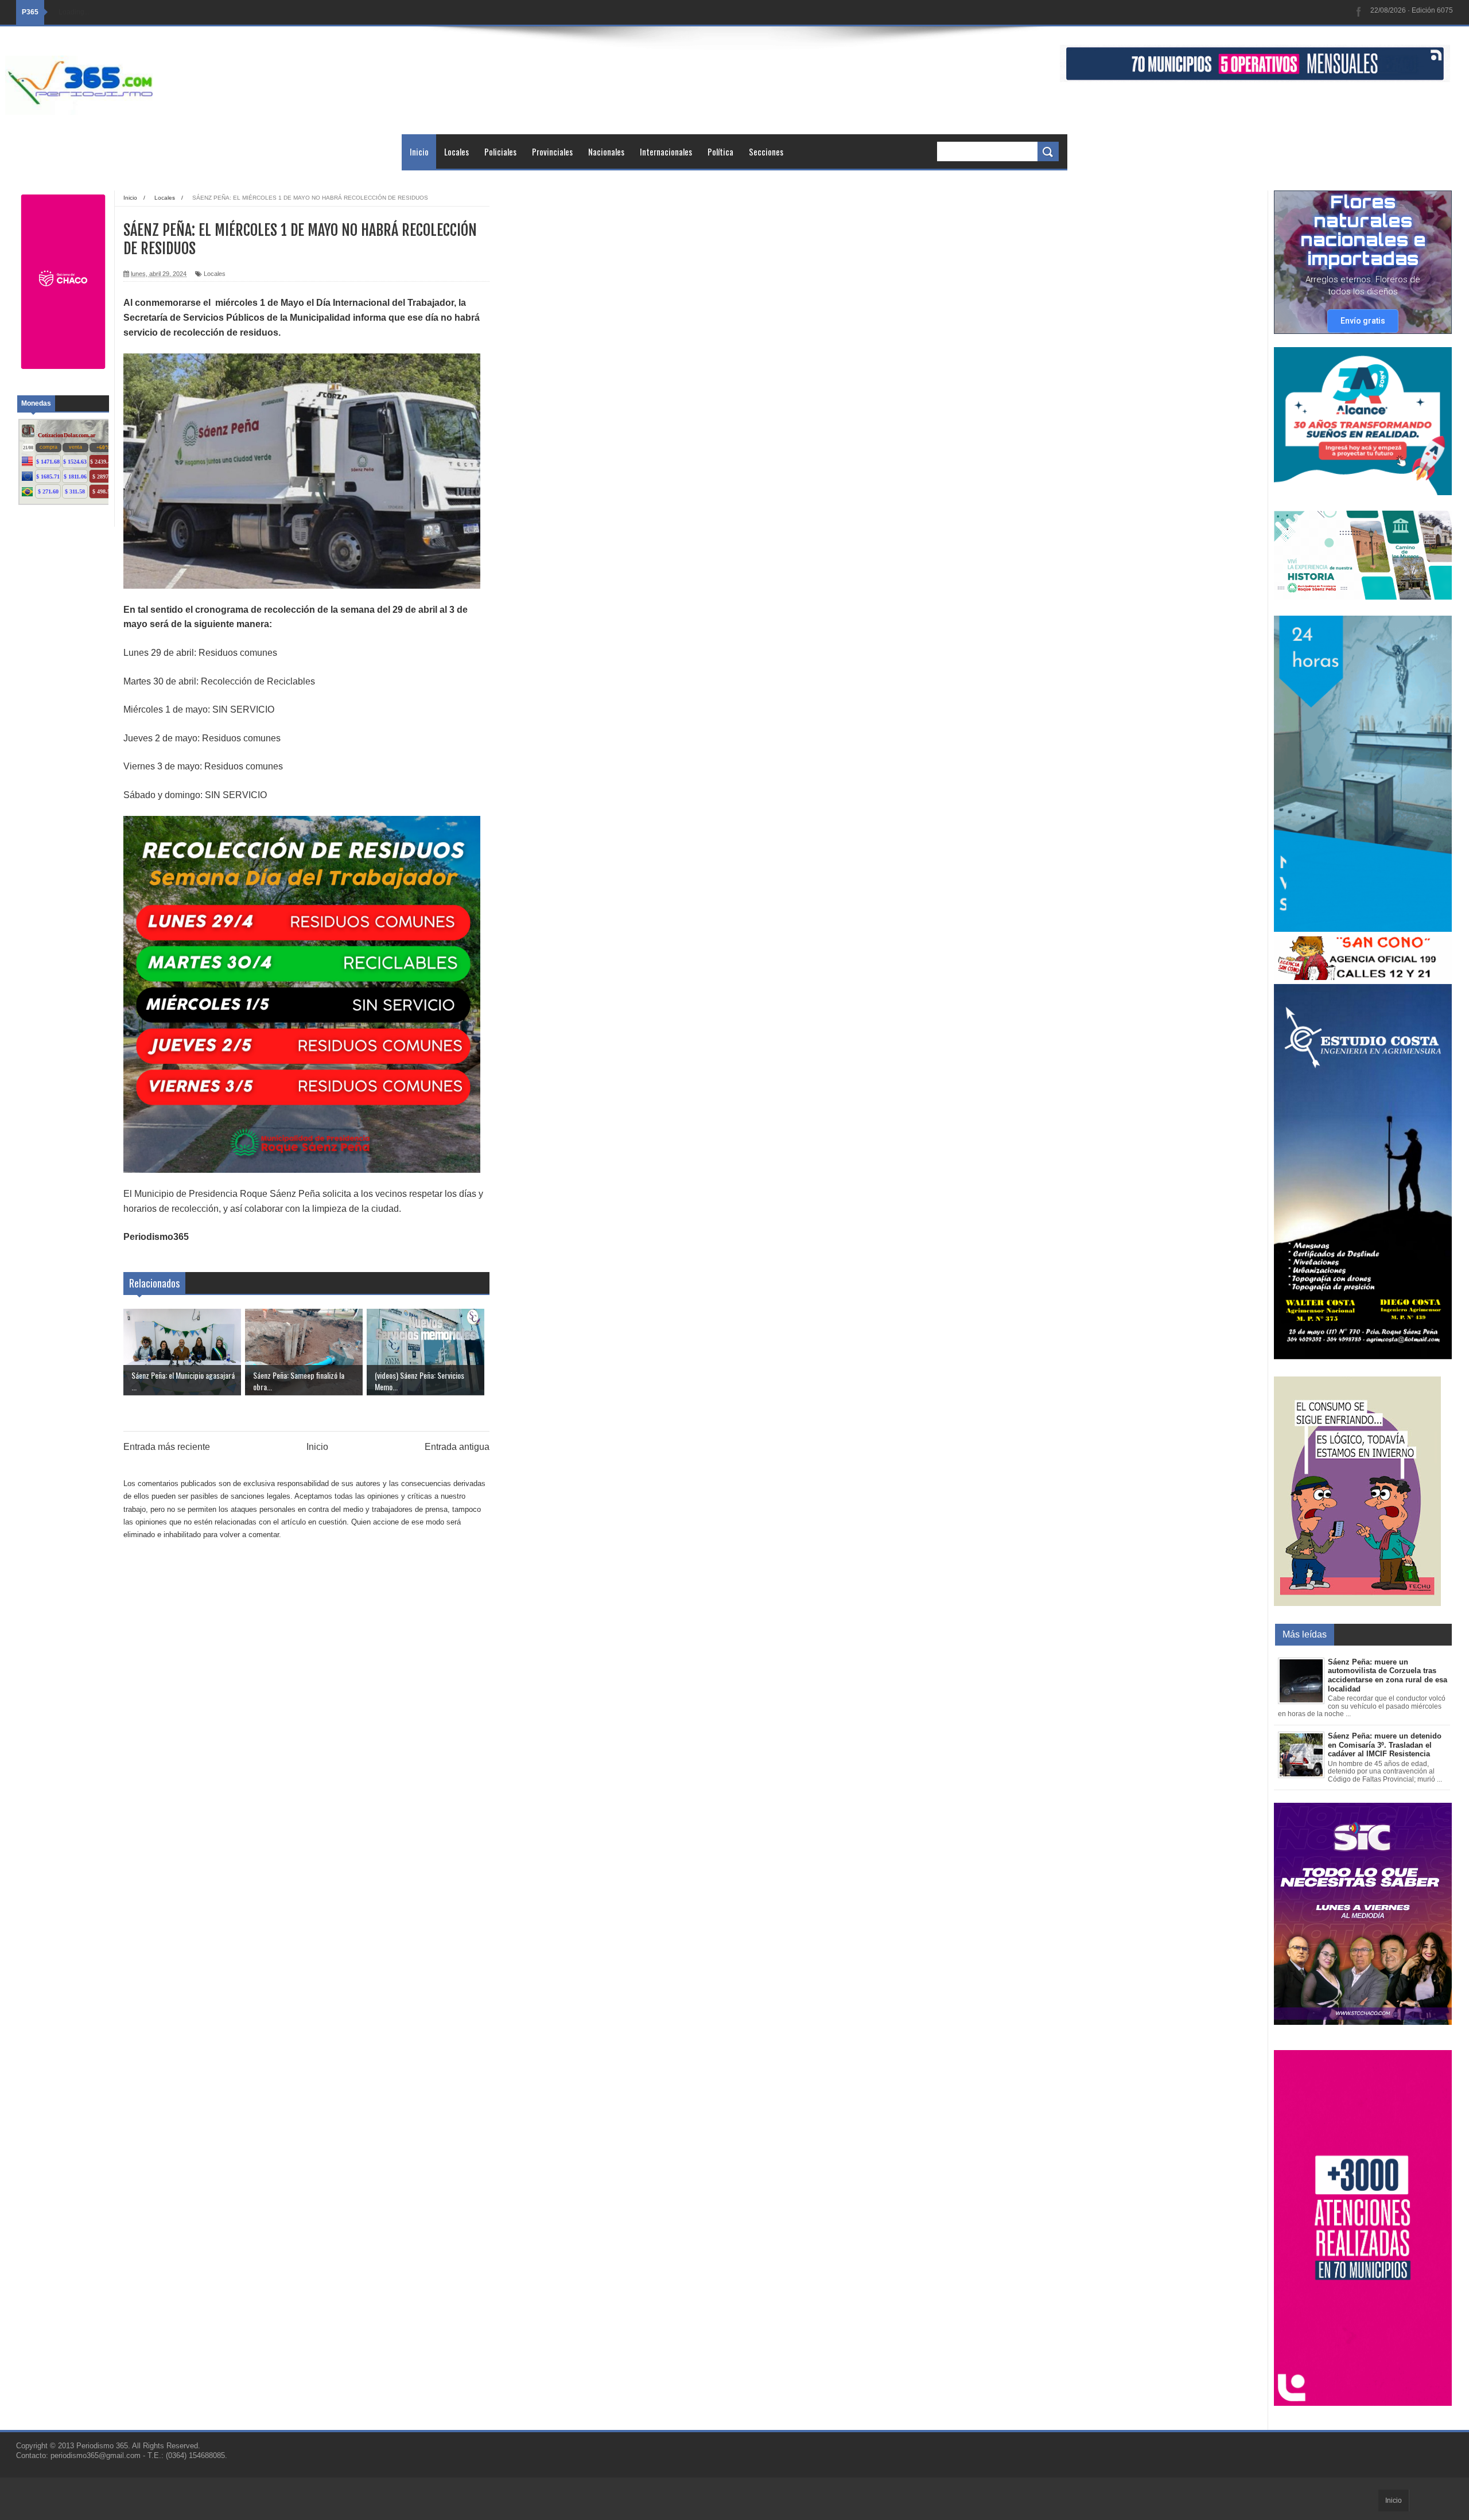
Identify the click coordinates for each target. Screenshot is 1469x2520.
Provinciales (552, 151)
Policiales (500, 151)
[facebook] (1359, 12)
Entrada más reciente (167, 1447)
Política (720, 151)
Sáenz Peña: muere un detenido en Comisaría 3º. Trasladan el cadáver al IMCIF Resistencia (1385, 1745)
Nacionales (606, 151)
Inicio (419, 151)
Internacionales (666, 151)
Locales (456, 151)
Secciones (766, 151)
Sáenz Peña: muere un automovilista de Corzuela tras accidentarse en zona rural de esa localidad (1388, 1675)
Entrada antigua (457, 1447)
